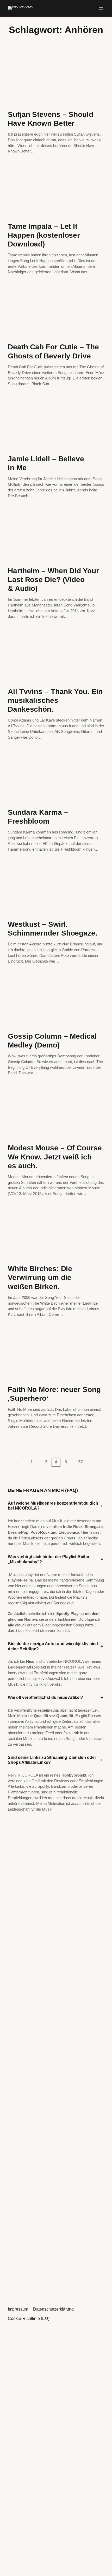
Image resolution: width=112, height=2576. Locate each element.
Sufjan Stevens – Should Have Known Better (51, 119)
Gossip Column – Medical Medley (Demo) (52, 1040)
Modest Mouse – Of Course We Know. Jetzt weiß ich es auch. (55, 1157)
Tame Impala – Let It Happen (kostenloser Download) (44, 235)
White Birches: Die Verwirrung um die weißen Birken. (40, 1277)
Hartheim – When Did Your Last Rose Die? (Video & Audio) (53, 579)
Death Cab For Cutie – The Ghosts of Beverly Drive (53, 351)
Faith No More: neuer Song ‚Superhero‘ (54, 1394)
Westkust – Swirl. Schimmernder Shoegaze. (53, 929)
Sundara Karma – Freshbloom (38, 817)
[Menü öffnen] (101, 8)
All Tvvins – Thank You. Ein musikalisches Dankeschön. (55, 700)
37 (80, 1462)
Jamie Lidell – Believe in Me (46, 463)
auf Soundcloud (60, 1603)
